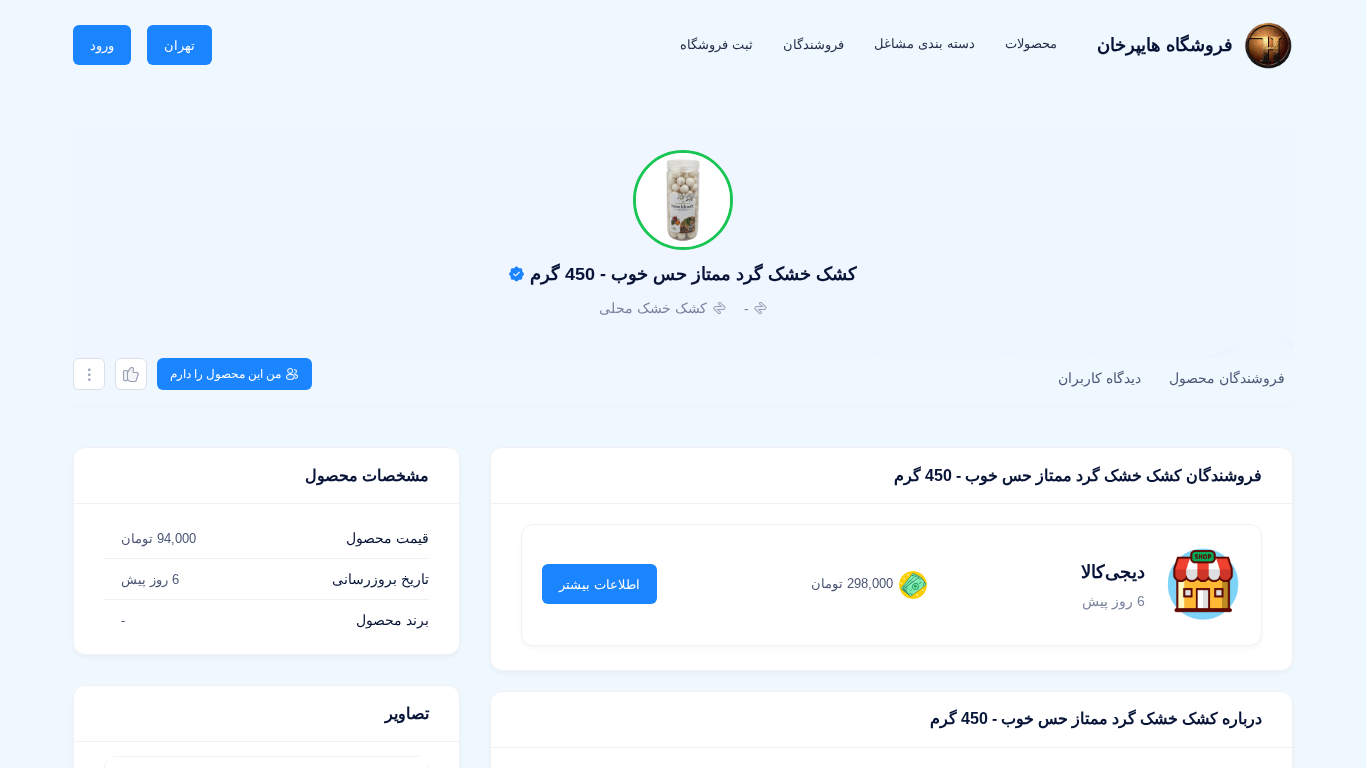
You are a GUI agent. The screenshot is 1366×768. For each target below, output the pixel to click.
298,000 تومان (852, 583)
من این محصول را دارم (225, 374)
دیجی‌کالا (1113, 572)
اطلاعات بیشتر (599, 584)
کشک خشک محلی (653, 308)
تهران (179, 45)
